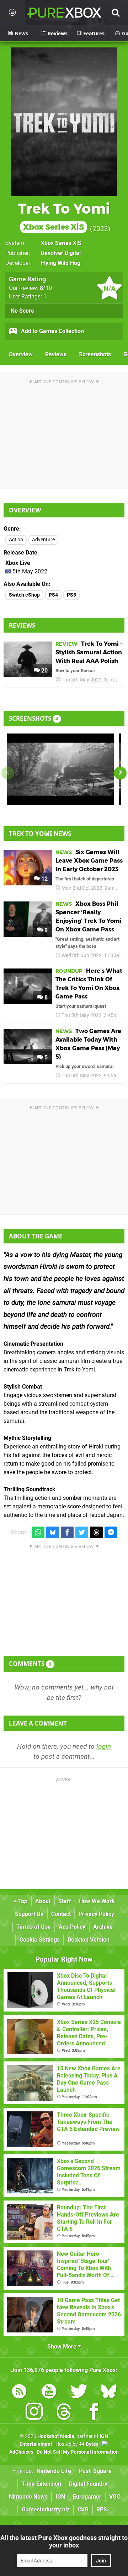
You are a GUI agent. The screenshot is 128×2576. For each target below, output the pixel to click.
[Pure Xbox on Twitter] (79, 2393)
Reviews (56, 354)
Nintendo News (28, 2497)
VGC (115, 2497)
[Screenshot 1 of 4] (60, 769)
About (43, 1901)
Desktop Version (89, 1940)
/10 (46, 288)
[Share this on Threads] (96, 1532)
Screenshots (95, 354)
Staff (65, 1901)
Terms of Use (34, 1927)
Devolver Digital (61, 253)
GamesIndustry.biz (46, 2509)
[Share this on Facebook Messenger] (111, 1532)
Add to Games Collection (52, 331)
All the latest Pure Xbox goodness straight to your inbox (64, 2541)
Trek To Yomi (64, 216)
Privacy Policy (96, 1914)
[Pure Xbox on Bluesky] (109, 2393)
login (104, 1746)
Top (22, 1901)
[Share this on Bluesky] (53, 1532)
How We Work (97, 1901)
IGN (60, 2497)
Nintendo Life (54, 2471)
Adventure (43, 540)
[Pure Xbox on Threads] (64, 2413)
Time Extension (41, 2484)
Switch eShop (24, 595)
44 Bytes (89, 2444)
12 (44, 879)
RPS (102, 2509)
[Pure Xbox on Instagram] (34, 2413)
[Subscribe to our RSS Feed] (19, 2393)
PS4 (53, 595)
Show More (63, 2347)
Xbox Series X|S (61, 243)
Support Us (29, 1914)
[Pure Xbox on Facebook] (94, 2413)
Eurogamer (87, 2497)
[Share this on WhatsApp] (38, 1532)
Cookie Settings (40, 1940)
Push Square (95, 2471)
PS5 (71, 595)
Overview (21, 354)
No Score (22, 311)
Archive (103, 1927)
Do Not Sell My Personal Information (78, 2452)
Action (16, 540)
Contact (61, 1914)
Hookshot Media (56, 2436)
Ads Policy (72, 1927)
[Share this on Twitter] (82, 1532)
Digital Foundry (88, 2484)
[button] (120, 773)
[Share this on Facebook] (67, 1532)
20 (44, 671)
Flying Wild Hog (61, 263)
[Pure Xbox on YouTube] (49, 2393)
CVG (83, 2509)
